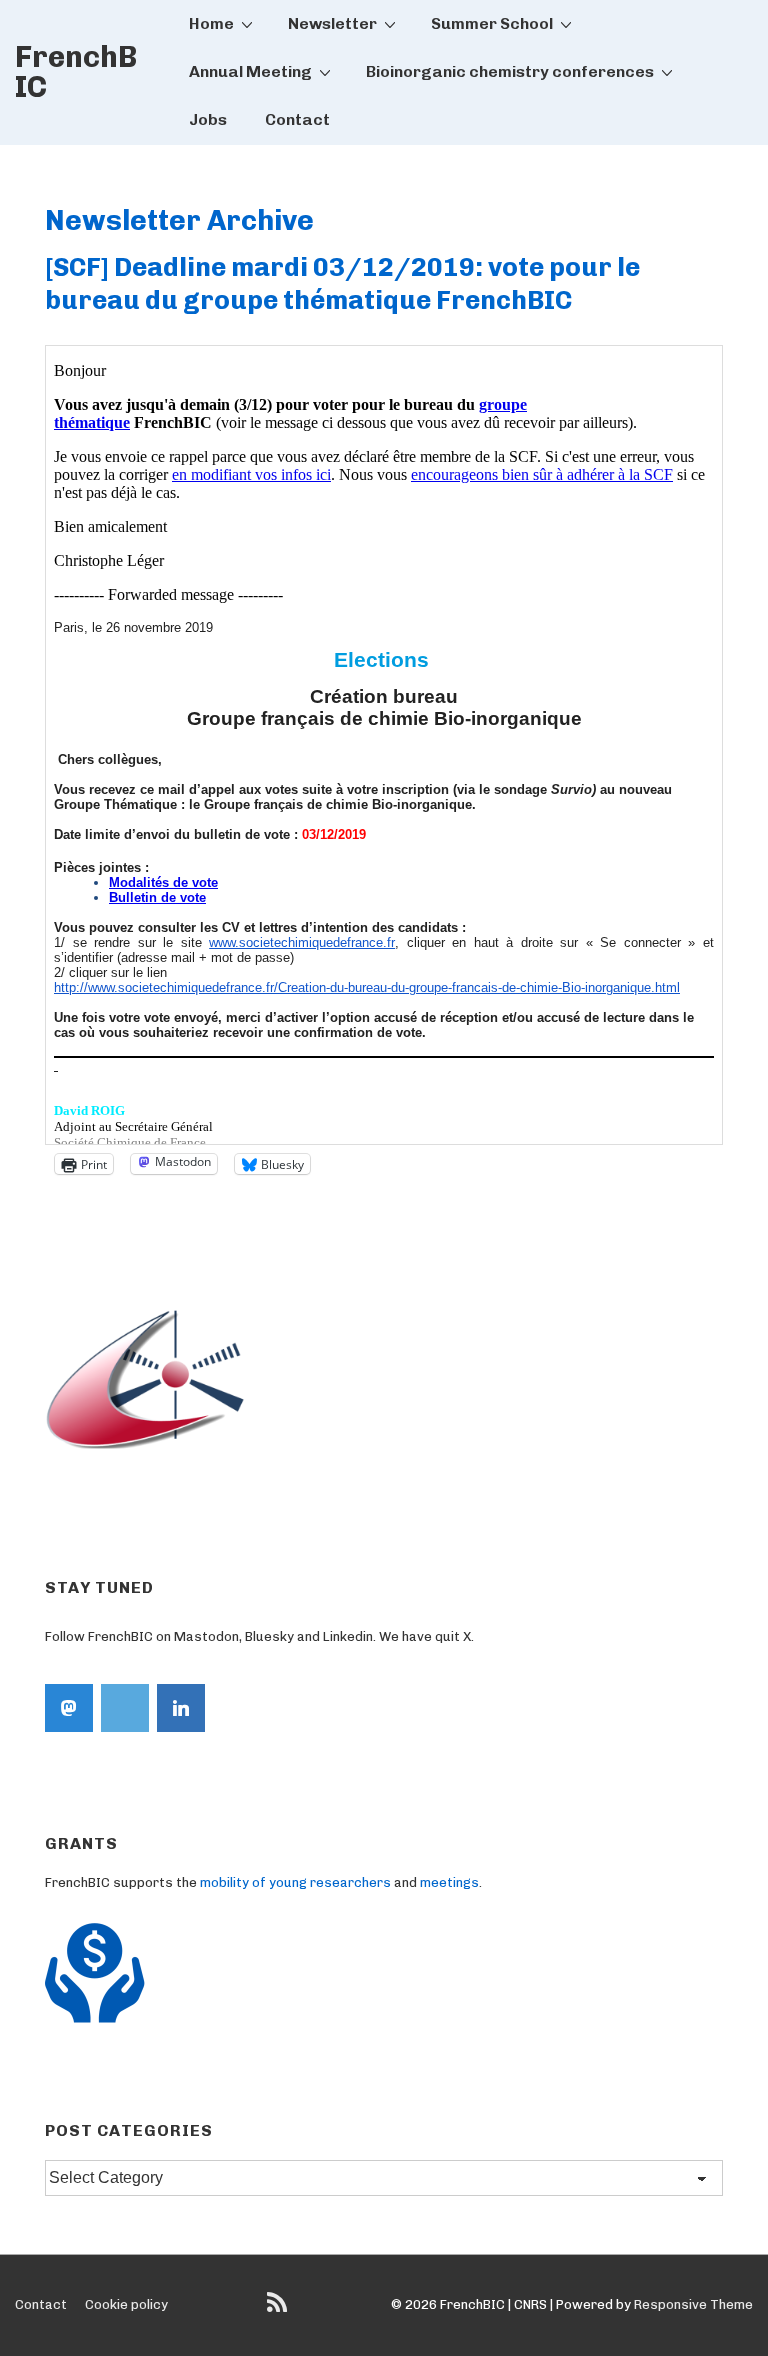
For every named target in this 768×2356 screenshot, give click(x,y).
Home (211, 23)
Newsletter (332, 23)
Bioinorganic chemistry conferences (510, 71)
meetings (449, 1882)
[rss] (279, 2309)
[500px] (125, 1708)
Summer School (492, 23)
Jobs (208, 119)
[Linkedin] (181, 1708)
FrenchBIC (76, 72)
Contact (297, 119)
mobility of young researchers (295, 1882)
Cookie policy (126, 2304)
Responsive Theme (693, 2304)
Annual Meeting (250, 71)
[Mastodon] (69, 1708)
